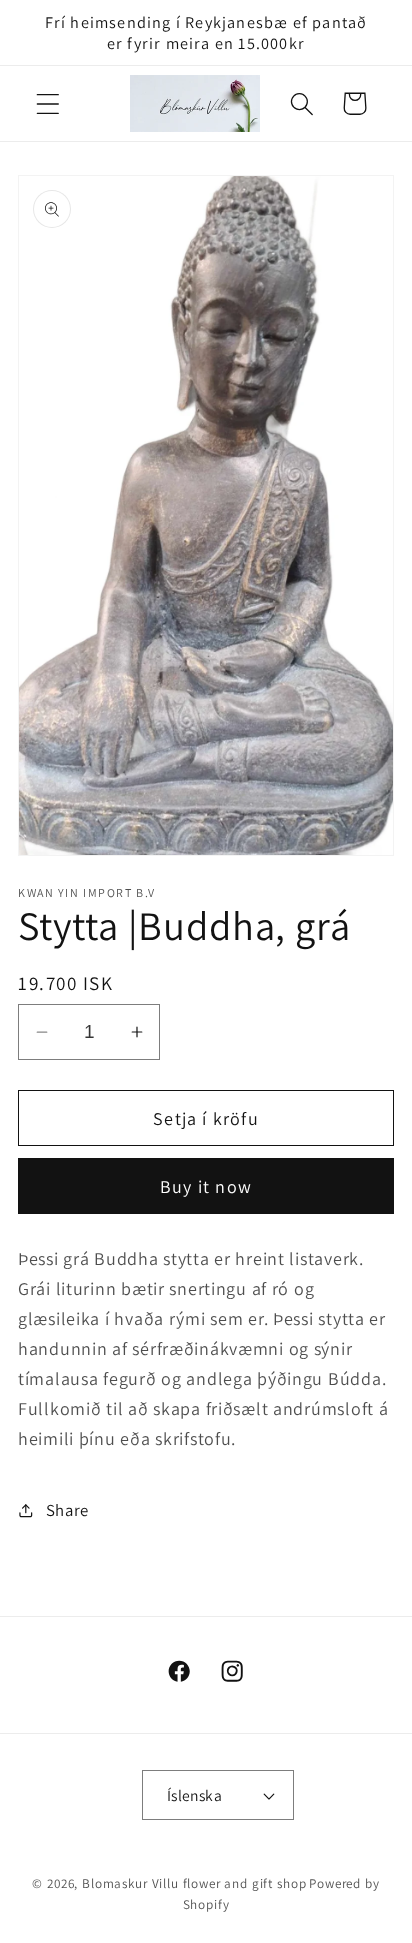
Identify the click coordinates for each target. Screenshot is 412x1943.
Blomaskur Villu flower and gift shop (194, 1883)
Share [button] (67, 1510)
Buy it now (206, 1186)
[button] (48, 103)
